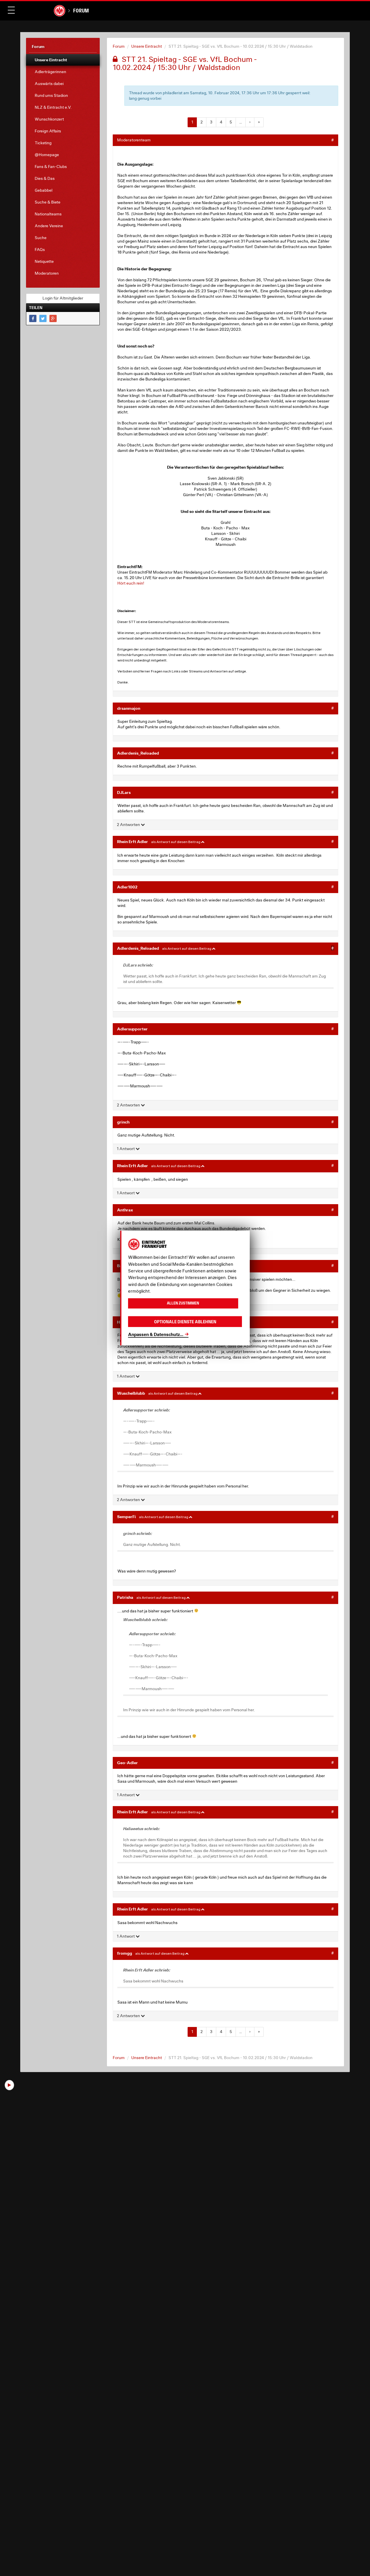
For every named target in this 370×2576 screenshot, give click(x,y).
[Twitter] (43, 318)
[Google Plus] (53, 318)
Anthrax (125, 1210)
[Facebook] (33, 318)
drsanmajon (129, 708)
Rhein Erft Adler (133, 841)
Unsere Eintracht (147, 46)
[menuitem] (63, 60)
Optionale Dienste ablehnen (185, 1321)
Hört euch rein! (131, 583)
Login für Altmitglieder (63, 298)
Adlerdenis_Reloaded (138, 753)
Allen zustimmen (183, 1303)
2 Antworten (129, 825)
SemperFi (126, 1517)
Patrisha (125, 1597)
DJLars (124, 792)
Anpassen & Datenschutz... (156, 1334)
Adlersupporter (132, 1029)
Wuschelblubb (131, 1393)
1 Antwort (126, 1149)
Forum (81, 11)
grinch (123, 1122)
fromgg (125, 1953)
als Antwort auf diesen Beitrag (176, 842)
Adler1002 (127, 887)
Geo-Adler (127, 1763)
